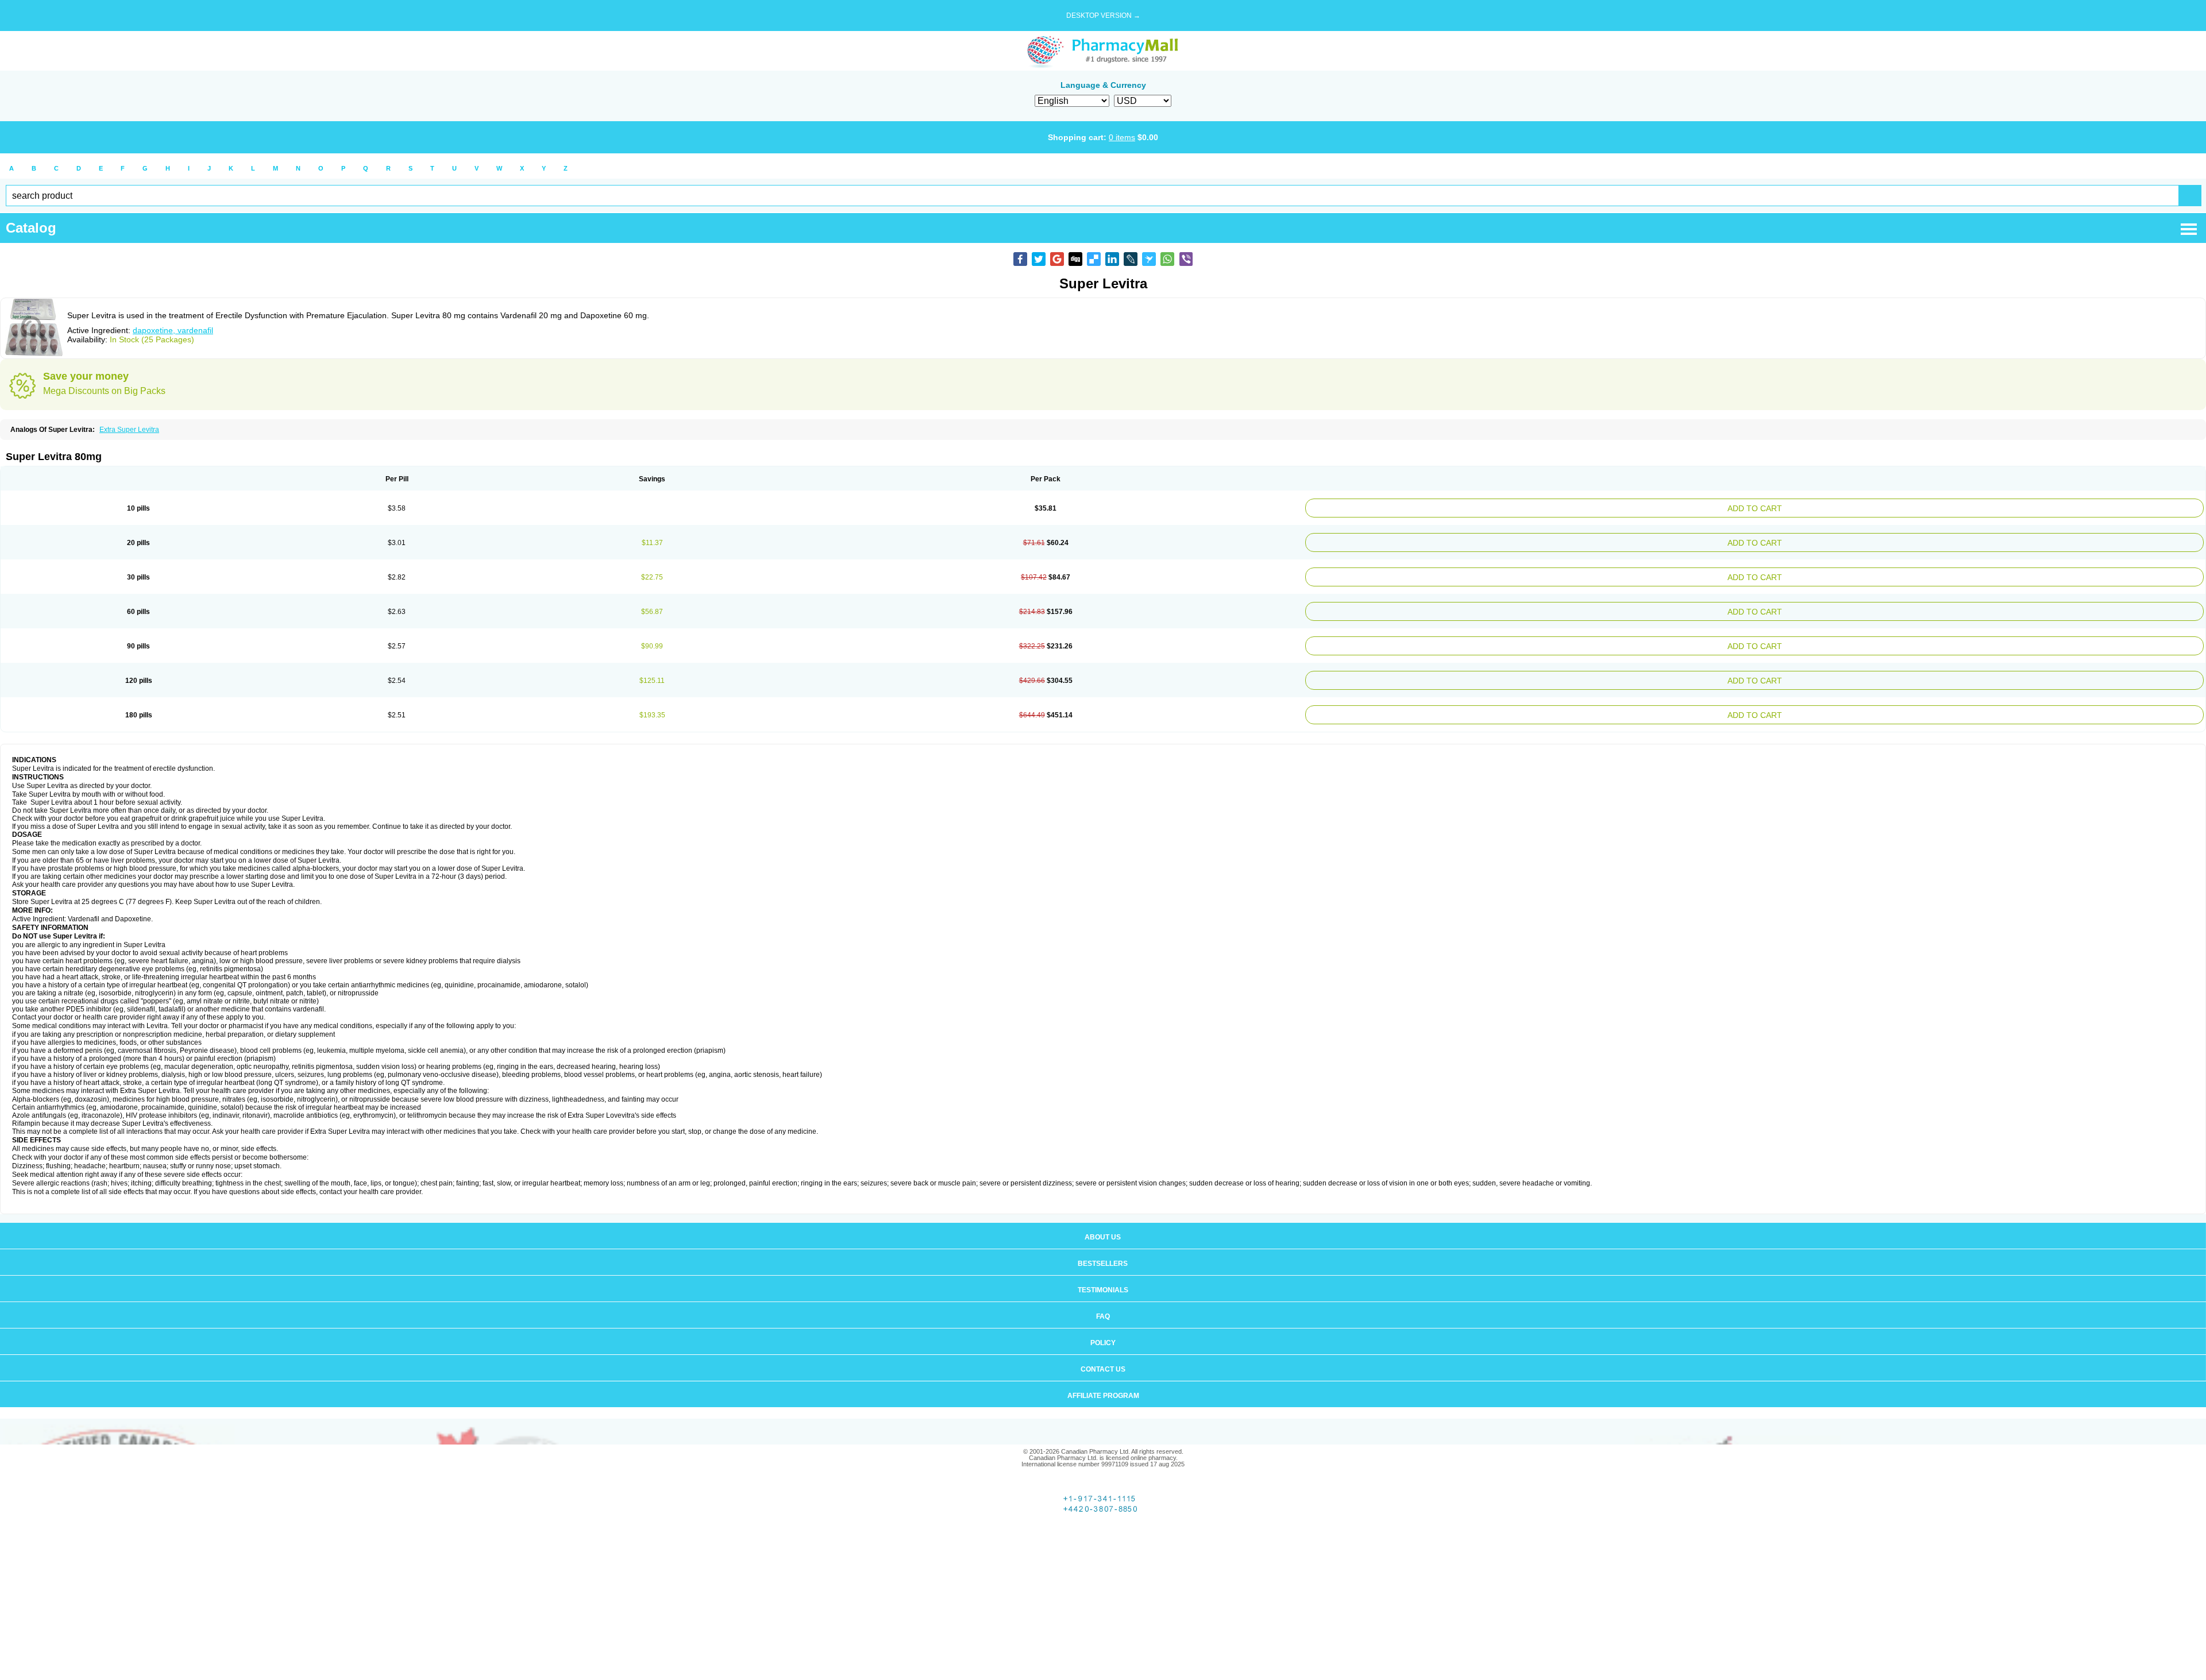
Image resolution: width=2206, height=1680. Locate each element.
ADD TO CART (1909, 507)
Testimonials (1103, 1274)
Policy (1103, 1327)
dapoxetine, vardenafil (173, 330)
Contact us (1103, 1353)
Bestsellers (1103, 1248)
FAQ (1103, 1300)
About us (1103, 1221)
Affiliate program (1103, 1380)
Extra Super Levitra (129, 430)
